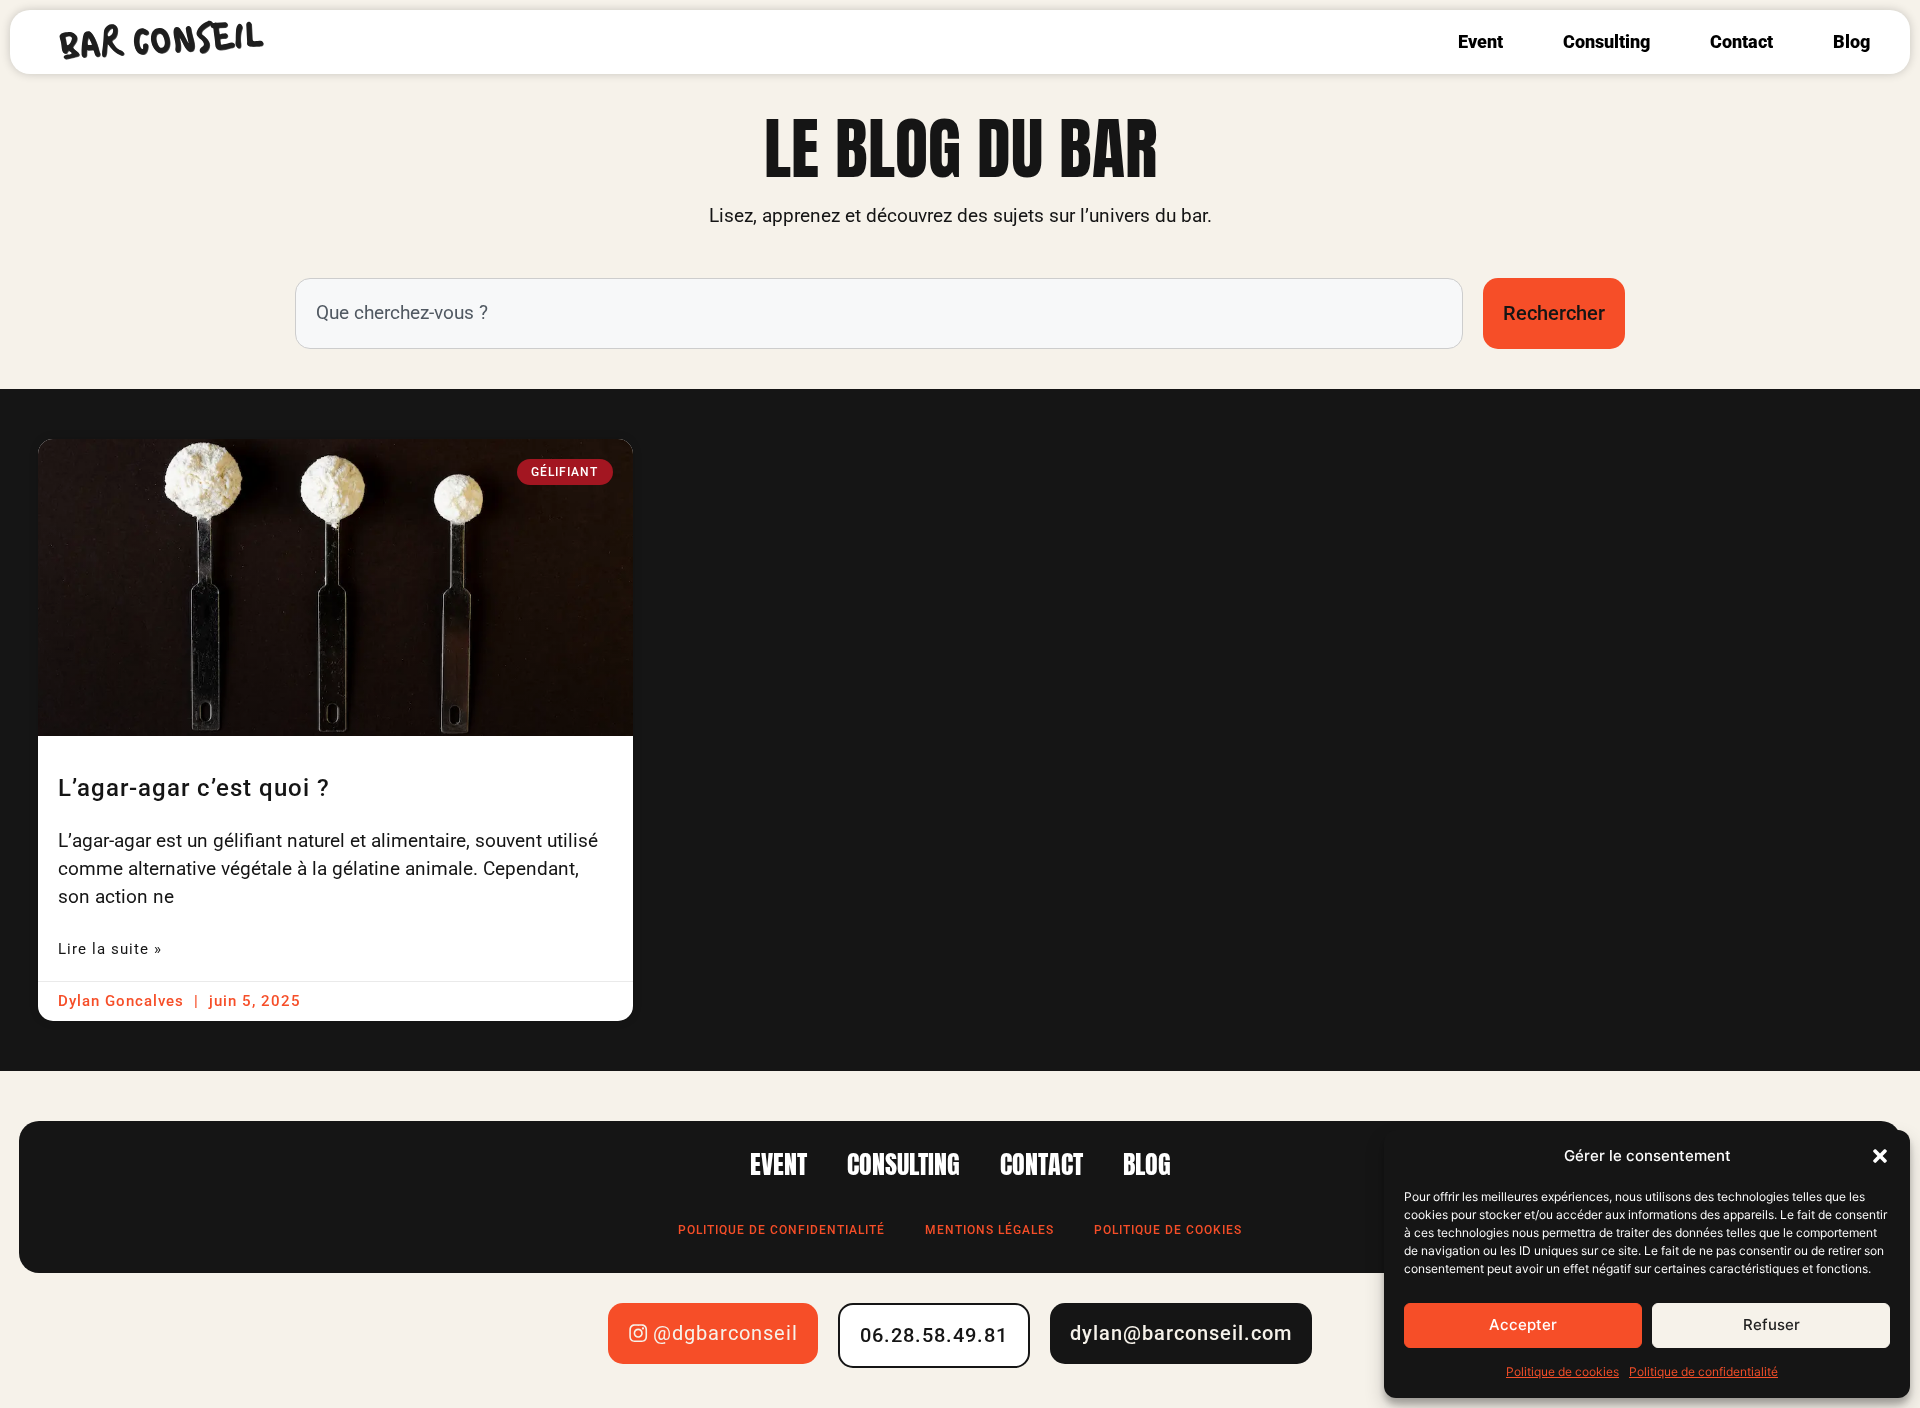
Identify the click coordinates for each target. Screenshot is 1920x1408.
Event (1480, 41)
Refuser (1771, 1324)
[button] (1880, 1156)
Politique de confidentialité (1703, 1371)
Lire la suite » (110, 949)
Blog (1851, 41)
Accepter (1523, 1324)
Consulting (1606, 41)
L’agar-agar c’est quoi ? (194, 787)
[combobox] (879, 313)
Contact (1741, 41)
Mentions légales (989, 1230)
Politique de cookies (1562, 1371)
